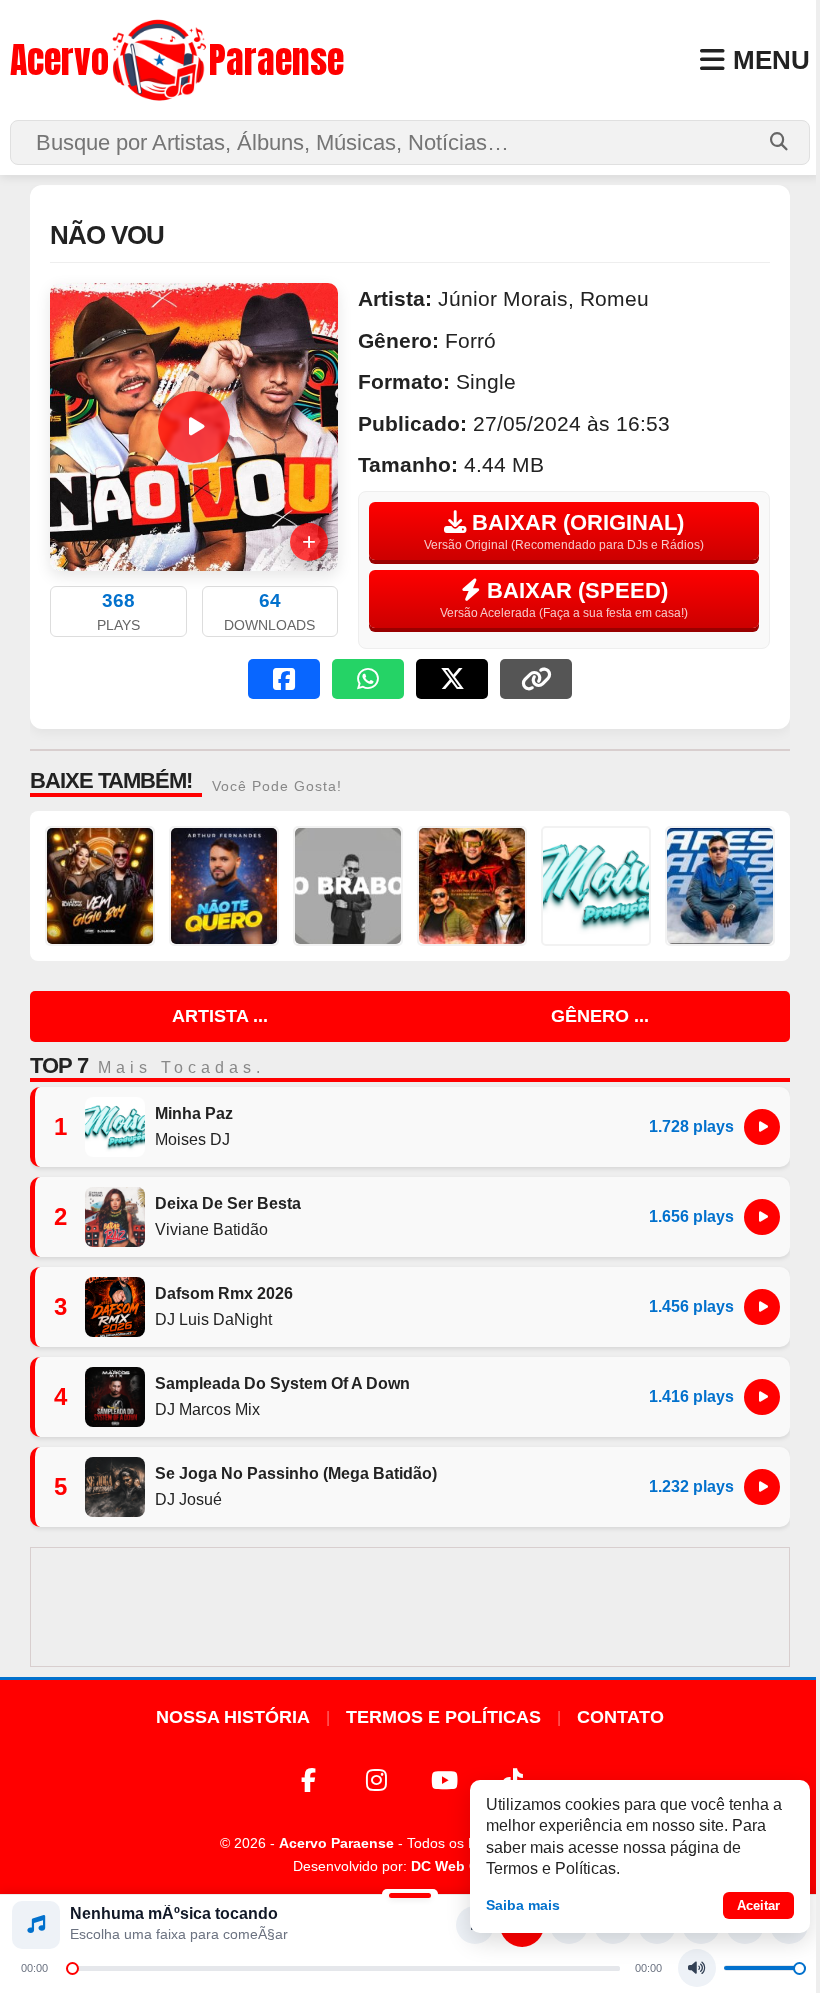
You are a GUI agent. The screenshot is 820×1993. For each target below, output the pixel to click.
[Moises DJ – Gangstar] (596, 886)
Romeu (614, 298)
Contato (620, 1717)
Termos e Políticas (443, 1717)
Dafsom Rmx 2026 (224, 1293)
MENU (771, 60)
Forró (470, 340)
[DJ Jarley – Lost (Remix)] (348, 886)
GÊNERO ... (600, 1016)
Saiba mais (523, 1905)
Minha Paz (194, 1113)
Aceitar (758, 1905)
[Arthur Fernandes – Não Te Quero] (224, 886)
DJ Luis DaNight (213, 1319)
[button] (284, 679)
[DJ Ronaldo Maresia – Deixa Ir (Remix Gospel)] (720, 886)
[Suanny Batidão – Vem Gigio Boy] (100, 886)
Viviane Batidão (211, 1229)
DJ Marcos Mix (207, 1409)
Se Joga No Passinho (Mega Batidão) (296, 1473)
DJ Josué (188, 1499)
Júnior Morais (503, 298)
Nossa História (233, 1717)
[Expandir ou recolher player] (410, 1898)
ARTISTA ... (220, 1016)
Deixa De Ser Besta (228, 1203)
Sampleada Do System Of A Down (282, 1383)
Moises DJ (192, 1139)
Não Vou (107, 235)
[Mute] (697, 1968)
